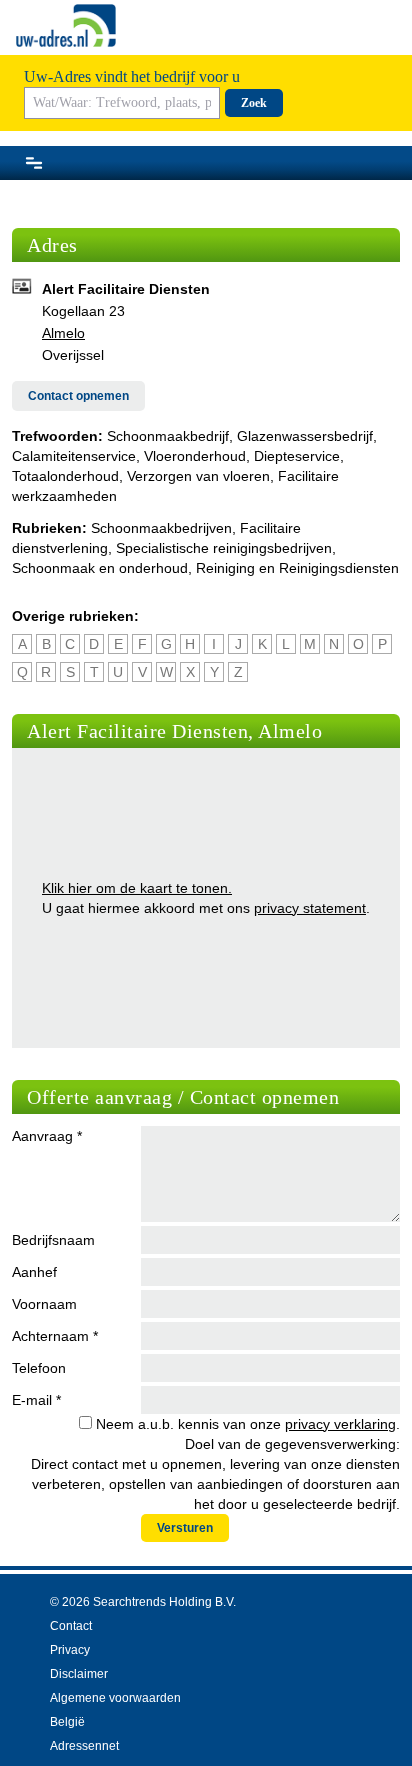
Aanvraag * (47, 1136)
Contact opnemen (78, 396)
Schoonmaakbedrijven (161, 528)
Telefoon (39, 1368)
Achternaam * (55, 1336)
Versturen (185, 1528)
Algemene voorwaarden (115, 1698)
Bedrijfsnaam (53, 1240)
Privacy (70, 1650)
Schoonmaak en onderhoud (100, 568)
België (67, 1722)
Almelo (63, 333)
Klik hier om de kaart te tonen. (137, 888)
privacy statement (310, 908)
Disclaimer (79, 1674)
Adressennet (84, 1746)
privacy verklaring (340, 1424)
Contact (71, 1626)
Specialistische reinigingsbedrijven (224, 548)
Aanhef (34, 1272)
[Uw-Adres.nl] (66, 25)
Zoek (254, 103)
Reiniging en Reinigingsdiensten (297, 568)
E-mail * (36, 1400)
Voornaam (44, 1304)
